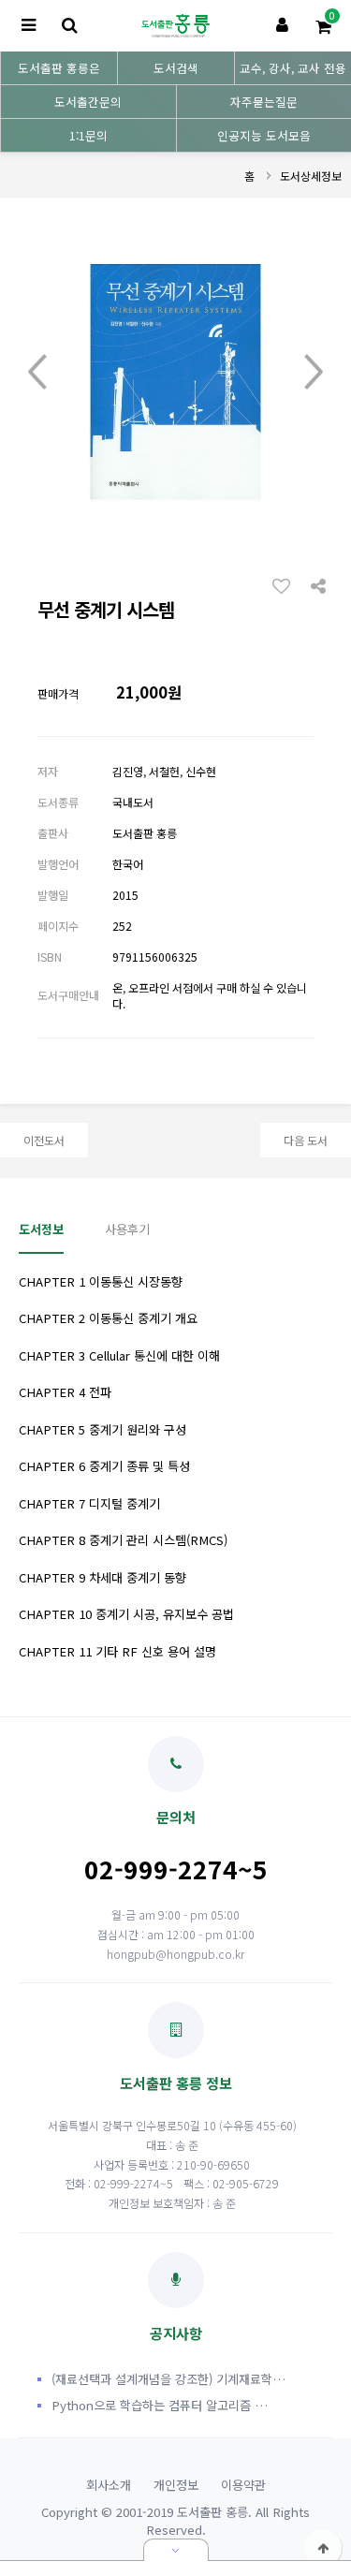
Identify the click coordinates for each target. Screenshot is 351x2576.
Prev (37, 373)
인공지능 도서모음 (264, 135)
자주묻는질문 (264, 102)
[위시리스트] (286, 585)
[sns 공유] (318, 584)
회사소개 (109, 2485)
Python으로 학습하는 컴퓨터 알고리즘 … (160, 2405)
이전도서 (44, 1140)
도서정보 (41, 1229)
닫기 (176, 2550)
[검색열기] (69, 26)
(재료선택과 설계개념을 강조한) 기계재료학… (168, 2379)
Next (314, 373)
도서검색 (176, 68)
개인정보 (176, 2485)
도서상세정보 (311, 176)
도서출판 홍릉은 (59, 68)
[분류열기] (28, 26)
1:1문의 (88, 135)
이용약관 (243, 2485)
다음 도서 (306, 1140)
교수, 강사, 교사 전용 (293, 68)
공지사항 (176, 2333)
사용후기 (127, 1229)
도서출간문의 (88, 102)
